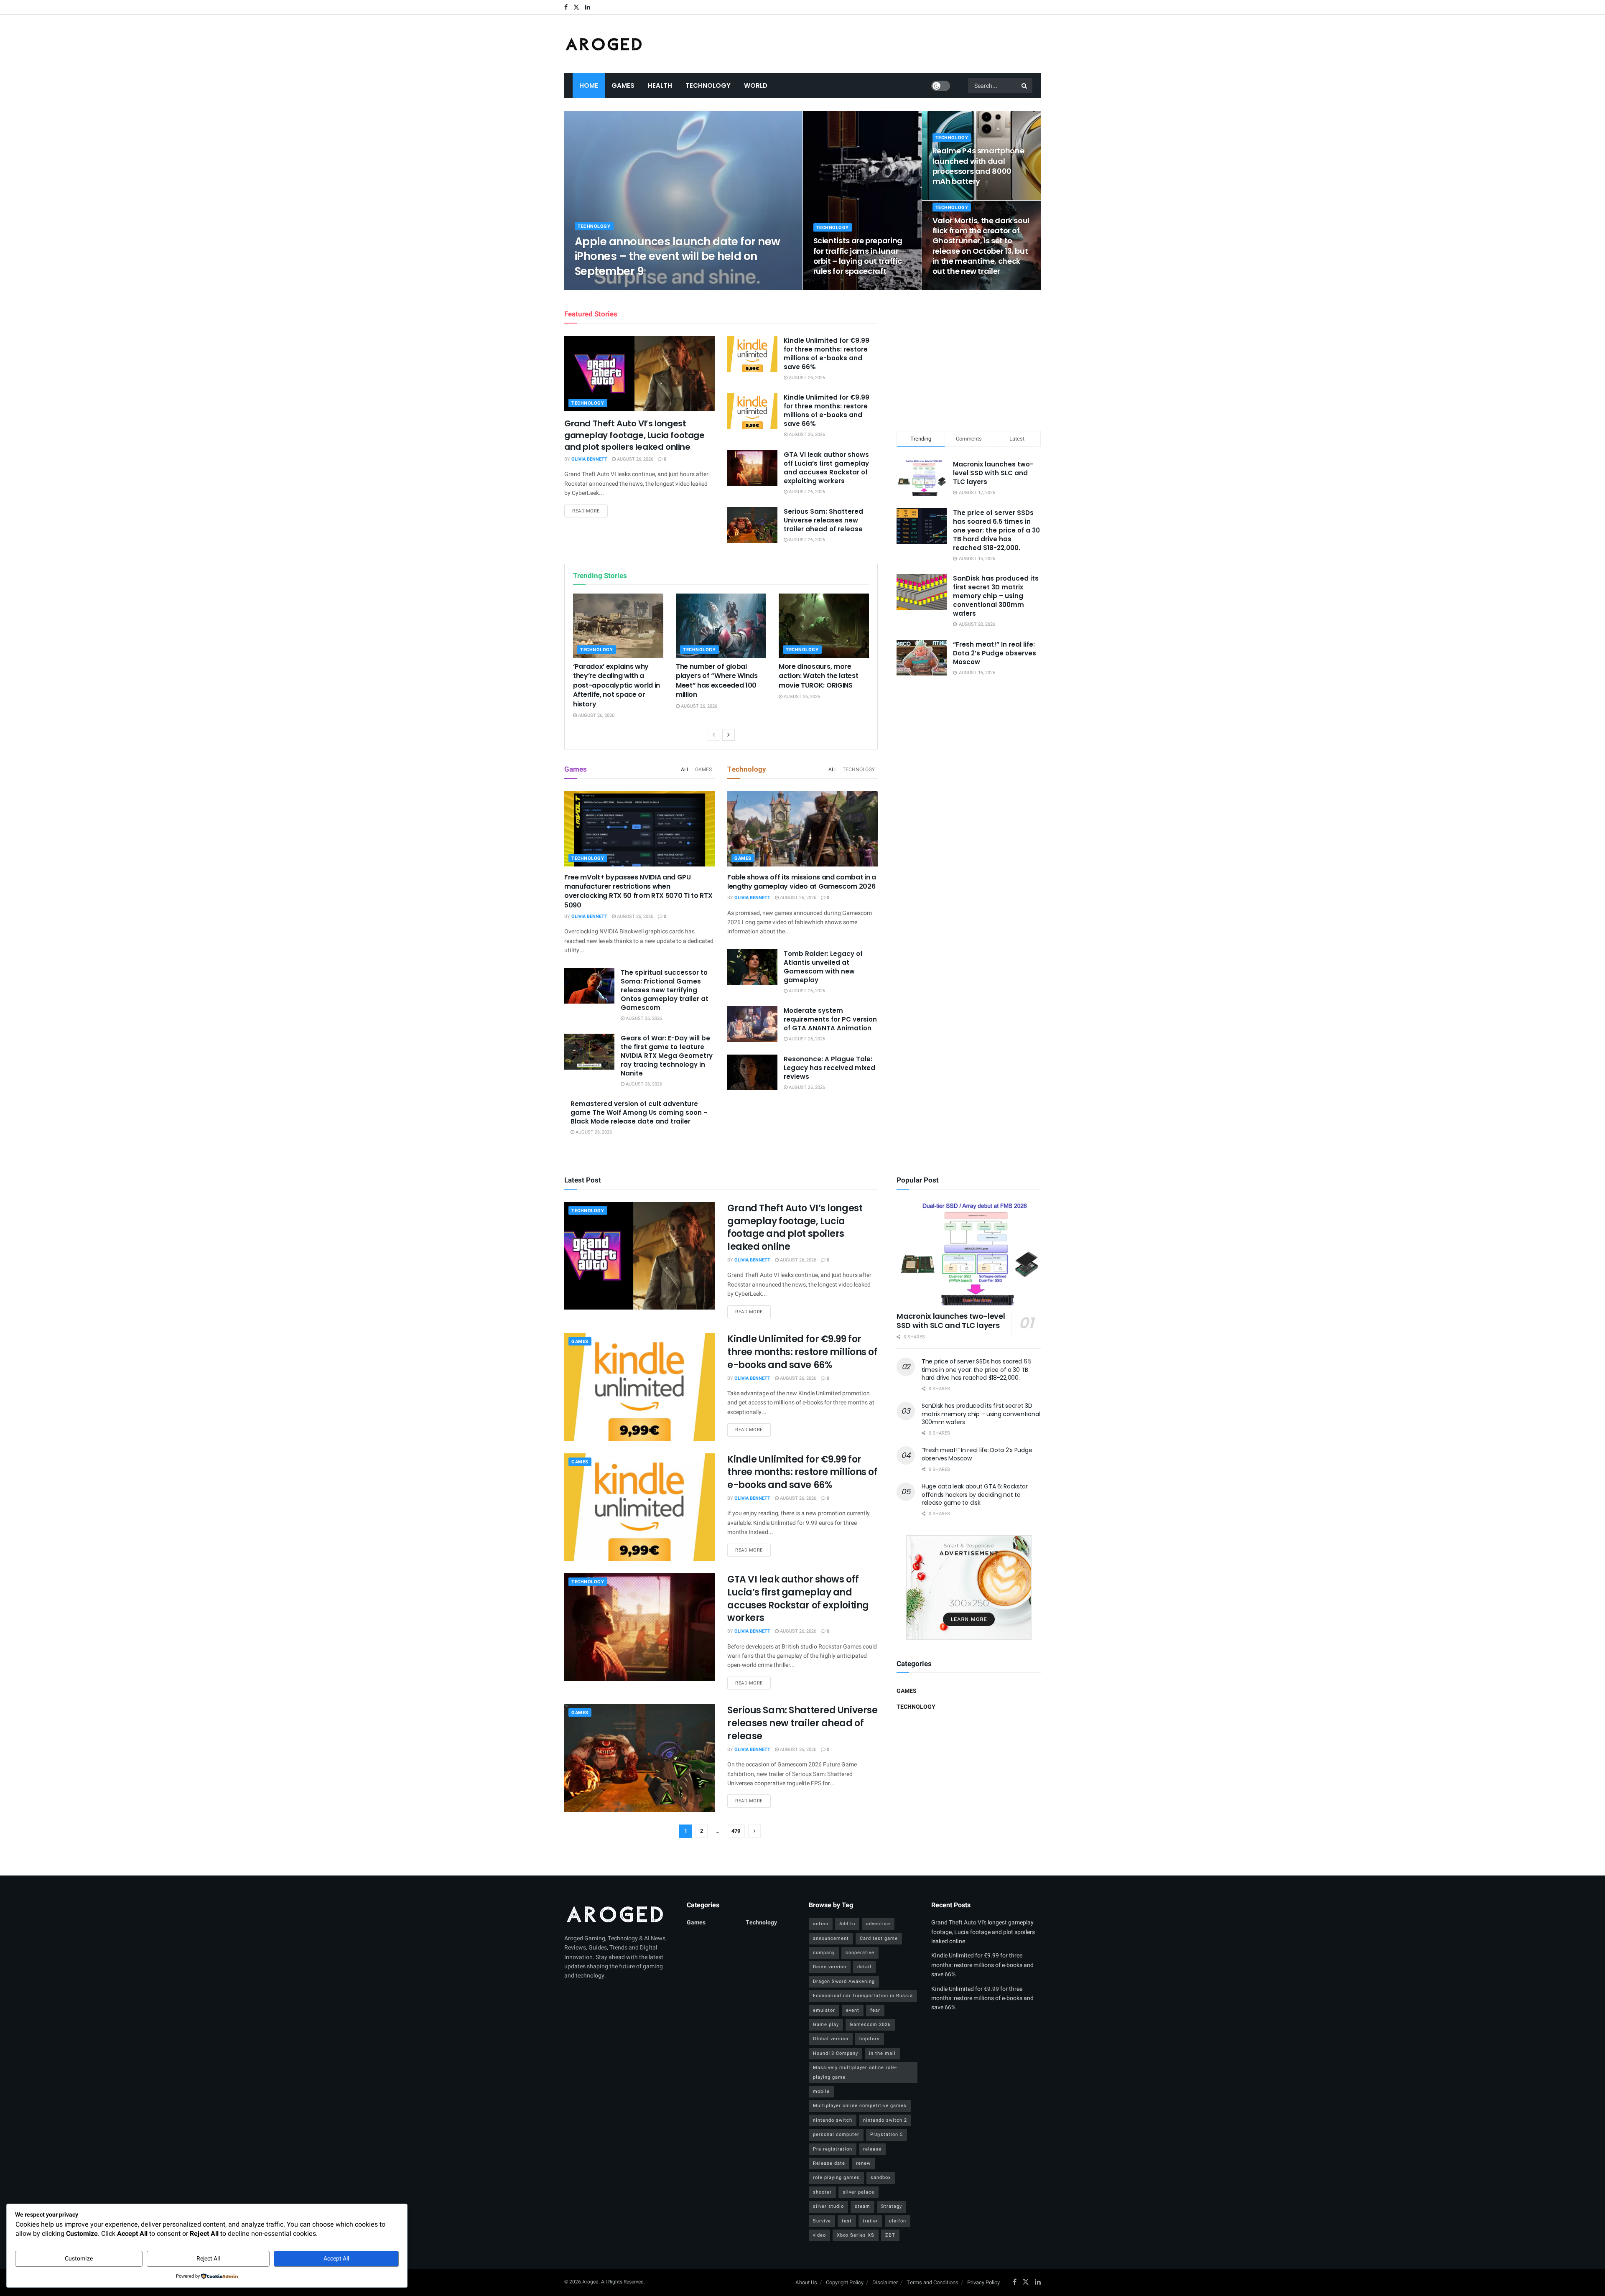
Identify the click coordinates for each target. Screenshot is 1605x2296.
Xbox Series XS (856, 2235)
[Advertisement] (969, 359)
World (756, 85)
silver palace (859, 2192)
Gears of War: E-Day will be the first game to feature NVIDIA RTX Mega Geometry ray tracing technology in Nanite (667, 1056)
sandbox (881, 2178)
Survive (822, 2221)
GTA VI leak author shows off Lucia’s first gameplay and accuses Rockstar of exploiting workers (826, 468)
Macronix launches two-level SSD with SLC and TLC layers (993, 473)
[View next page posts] (729, 735)
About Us (806, 2282)
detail (864, 1967)
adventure (878, 1924)
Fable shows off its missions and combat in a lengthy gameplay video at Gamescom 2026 (802, 882)
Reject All (208, 2259)
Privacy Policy (983, 2282)
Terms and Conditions (932, 2282)
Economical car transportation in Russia (863, 1996)
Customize (79, 2259)
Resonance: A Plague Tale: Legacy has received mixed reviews (829, 1068)
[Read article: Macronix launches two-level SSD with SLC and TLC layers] (969, 1254)
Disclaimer (885, 2282)
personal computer (836, 2134)
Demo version (830, 1967)
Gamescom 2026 (870, 2025)
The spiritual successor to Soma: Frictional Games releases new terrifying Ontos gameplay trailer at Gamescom (665, 990)
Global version (831, 2039)
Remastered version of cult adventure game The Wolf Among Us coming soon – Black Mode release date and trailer (639, 1112)
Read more (590, 511)
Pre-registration (833, 2149)
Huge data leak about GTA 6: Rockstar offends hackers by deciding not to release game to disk (975, 1495)
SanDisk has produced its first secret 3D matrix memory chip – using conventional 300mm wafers (996, 596)
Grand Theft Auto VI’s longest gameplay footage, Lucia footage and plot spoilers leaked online (634, 435)
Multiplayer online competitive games (860, 2106)
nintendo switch (833, 2120)
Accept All (336, 2259)
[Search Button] (1025, 86)
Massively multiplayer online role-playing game (855, 2072)
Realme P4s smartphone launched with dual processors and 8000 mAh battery (978, 166)
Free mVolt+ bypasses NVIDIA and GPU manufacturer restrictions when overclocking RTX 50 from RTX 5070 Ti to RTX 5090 (638, 891)
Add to (847, 1924)
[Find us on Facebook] (566, 7)
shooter (822, 2192)
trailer (870, 2221)
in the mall (882, 2053)
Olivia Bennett (600, 287)
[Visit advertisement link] (969, 1588)
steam (862, 2206)
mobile (821, 2091)
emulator (824, 2010)
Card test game (879, 1938)
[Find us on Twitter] (576, 7)
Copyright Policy (845, 2282)
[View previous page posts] (714, 735)
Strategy (892, 2206)
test (847, 2221)
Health (660, 85)
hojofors (870, 2039)
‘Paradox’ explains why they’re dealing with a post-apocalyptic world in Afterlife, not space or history (617, 685)
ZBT (890, 2235)
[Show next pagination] (754, 1831)
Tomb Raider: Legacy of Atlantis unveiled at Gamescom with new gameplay (823, 967)
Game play (826, 2025)
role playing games (836, 2178)
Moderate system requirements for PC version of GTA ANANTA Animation (830, 1019)
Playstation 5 (887, 2134)
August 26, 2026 (645, 287)
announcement (831, 1938)
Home (589, 85)
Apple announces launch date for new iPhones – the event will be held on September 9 (678, 256)
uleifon (898, 2221)
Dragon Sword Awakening (844, 1981)
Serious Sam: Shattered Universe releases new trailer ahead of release (823, 520)
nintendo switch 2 (885, 2120)
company (824, 1953)
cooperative (860, 1953)
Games (623, 85)
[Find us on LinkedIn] (588, 7)
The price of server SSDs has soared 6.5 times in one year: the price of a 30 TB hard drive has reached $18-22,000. (996, 530)
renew (863, 2163)
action (821, 1924)
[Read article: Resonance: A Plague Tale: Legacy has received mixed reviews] (752, 1073)
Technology (708, 85)
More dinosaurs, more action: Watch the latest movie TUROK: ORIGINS (818, 676)
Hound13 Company (836, 2053)
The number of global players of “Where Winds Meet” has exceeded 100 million (717, 680)
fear (875, 2010)
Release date (829, 2163)
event (853, 2010)
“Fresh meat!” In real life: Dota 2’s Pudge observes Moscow (995, 653)
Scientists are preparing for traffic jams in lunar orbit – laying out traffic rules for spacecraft (858, 256)
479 (736, 1831)
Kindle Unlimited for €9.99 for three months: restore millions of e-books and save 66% (827, 354)
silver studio (828, 2206)
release (872, 2149)
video (819, 2235)
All (685, 770)
